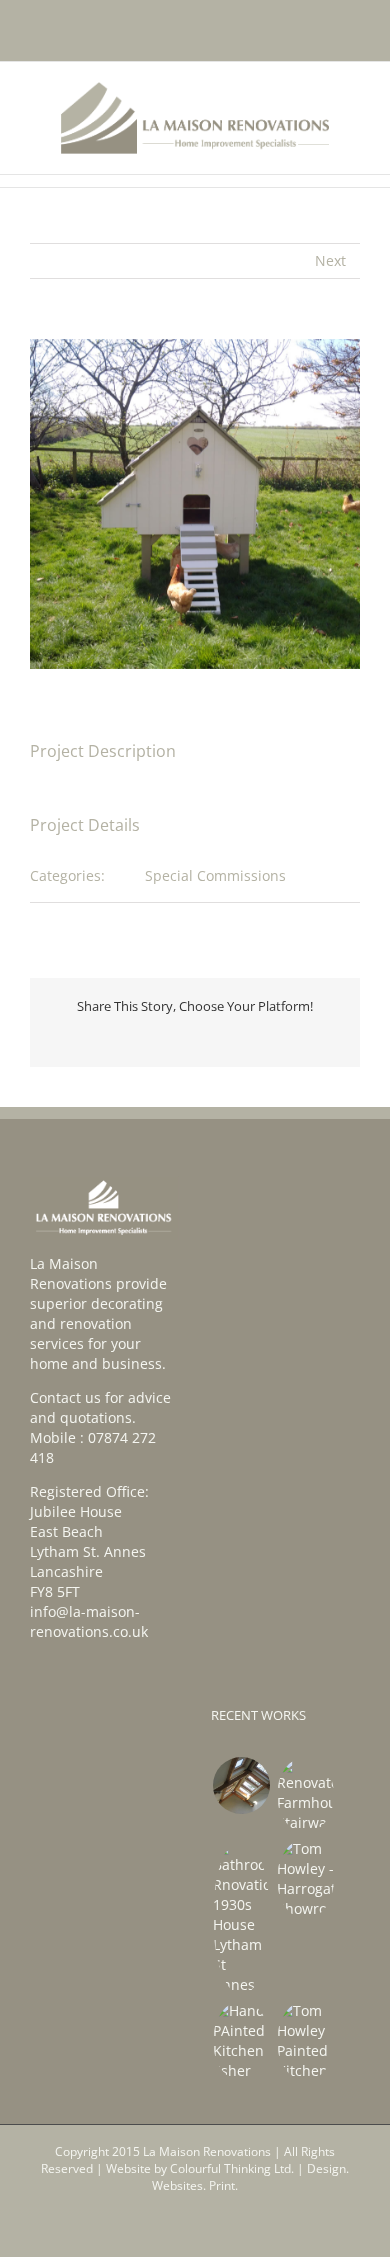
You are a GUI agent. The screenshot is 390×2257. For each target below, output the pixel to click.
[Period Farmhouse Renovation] (305, 1795)
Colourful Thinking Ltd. (232, 2168)
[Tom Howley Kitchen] (305, 2041)
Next (330, 260)
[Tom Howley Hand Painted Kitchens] (305, 1879)
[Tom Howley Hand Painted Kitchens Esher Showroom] (241, 2041)
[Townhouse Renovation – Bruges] (241, 1785)
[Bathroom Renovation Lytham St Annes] (241, 1917)
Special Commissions (215, 875)
